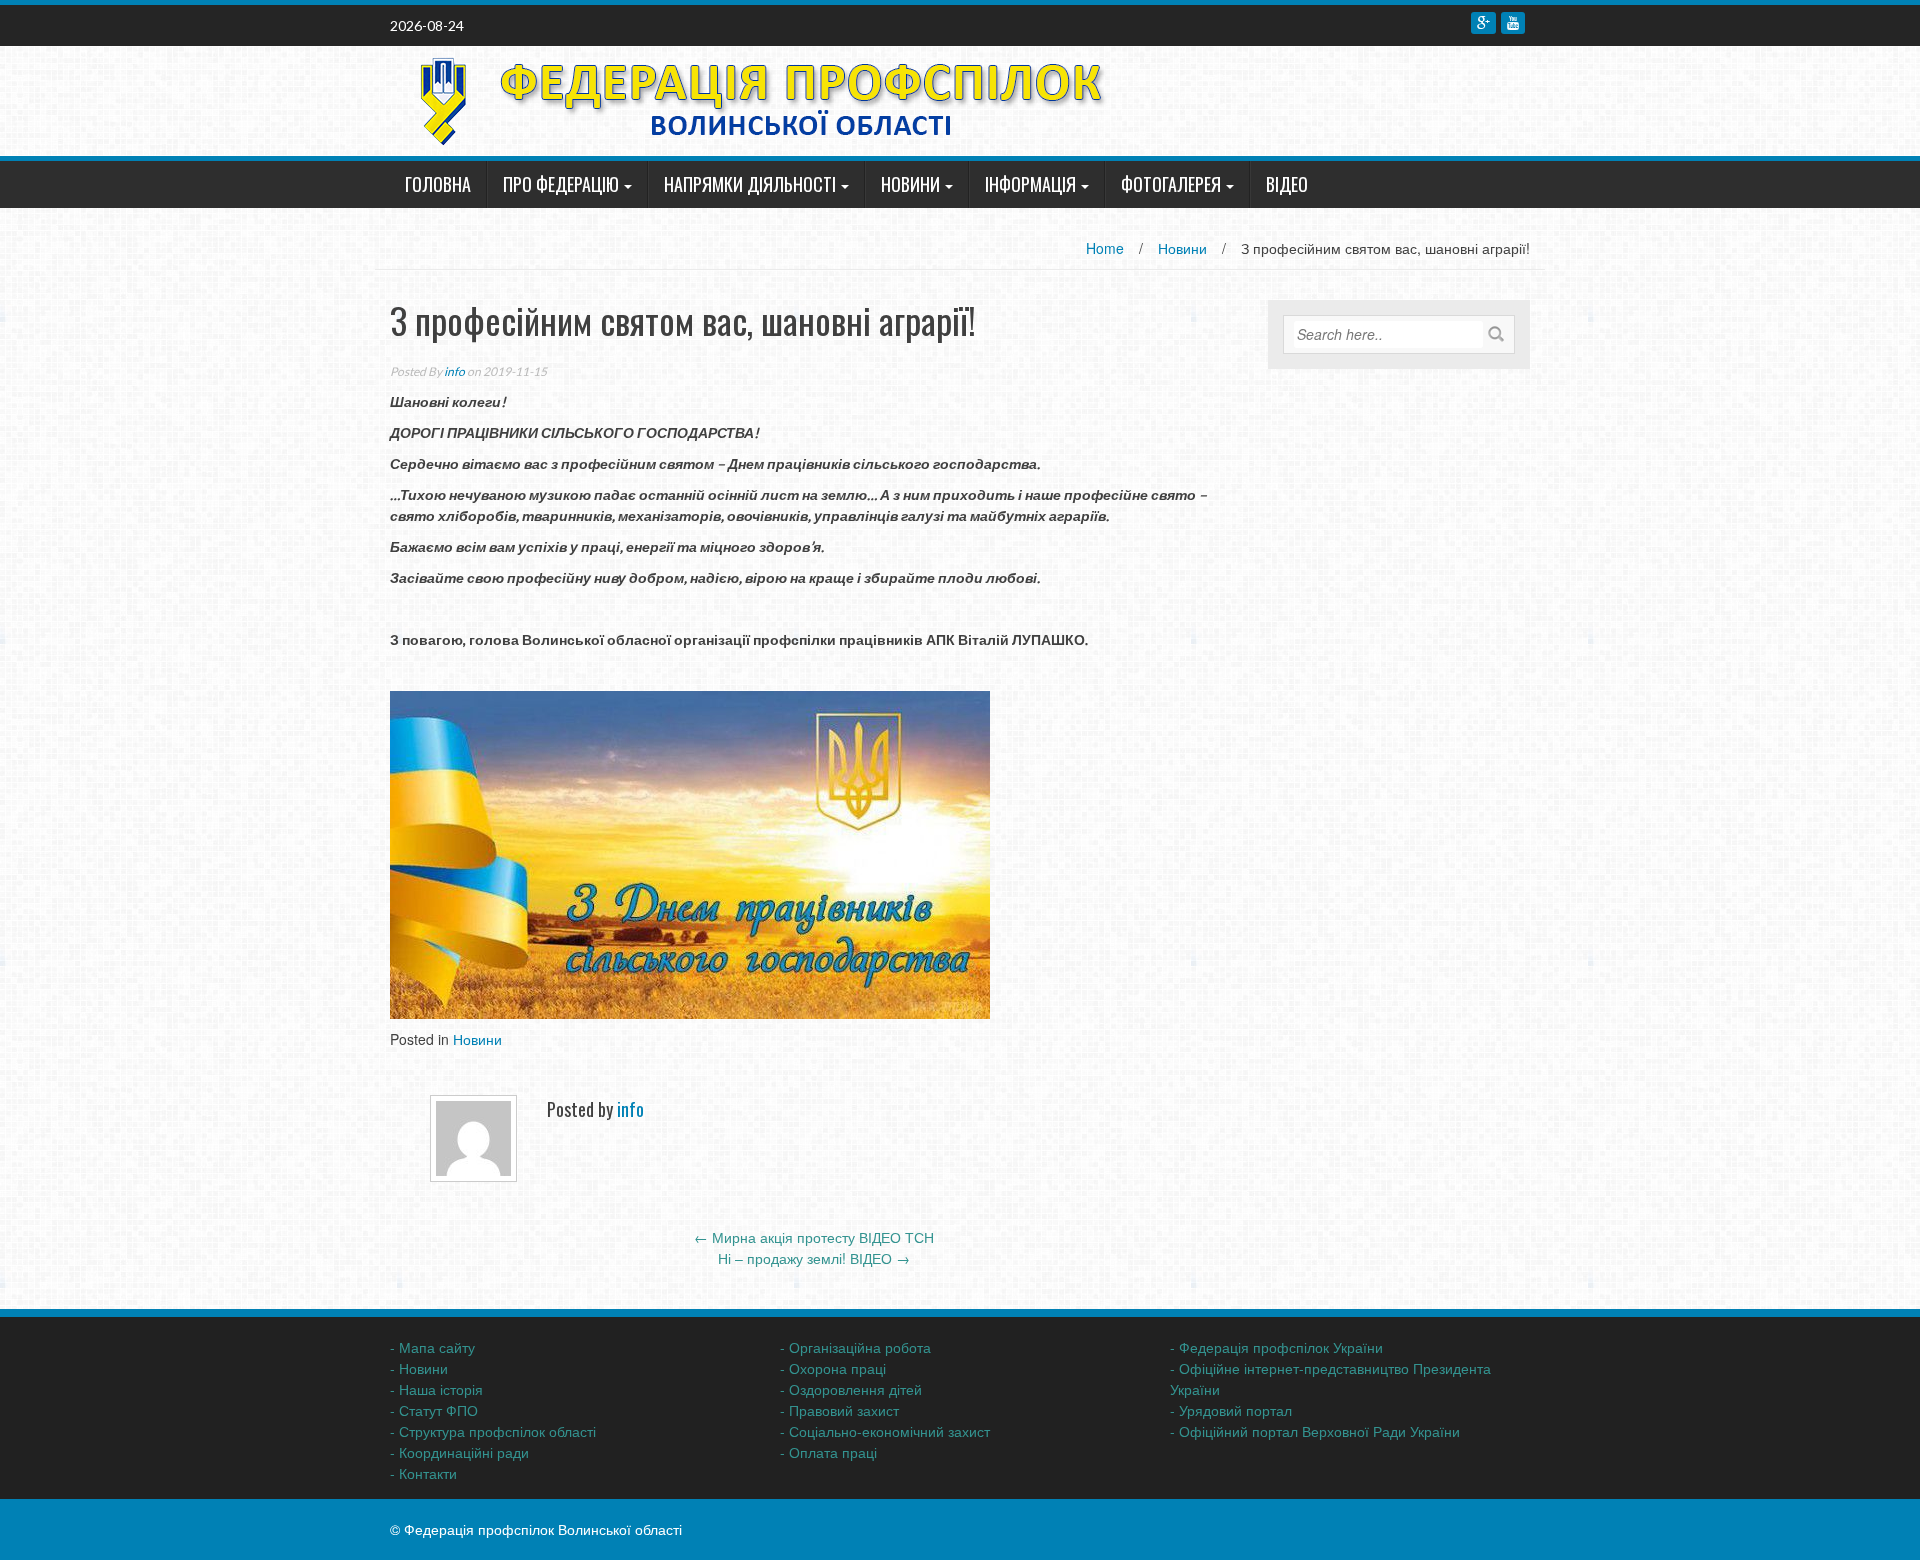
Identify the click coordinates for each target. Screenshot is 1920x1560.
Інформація (1030, 184)
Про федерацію (561, 184)
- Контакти (423, 1473)
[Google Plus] (1483, 23)
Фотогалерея (1171, 184)
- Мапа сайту (432, 1347)
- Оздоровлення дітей (851, 1389)
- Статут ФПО (434, 1410)
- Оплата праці (828, 1452)
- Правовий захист (839, 1410)
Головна (438, 184)
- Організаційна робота (855, 1347)
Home (1105, 248)
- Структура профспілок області (493, 1431)
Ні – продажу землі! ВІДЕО (814, 1258)
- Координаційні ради (459, 1452)
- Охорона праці (833, 1368)
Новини (910, 184)
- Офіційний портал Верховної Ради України (1315, 1431)
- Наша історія (436, 1389)
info (454, 371)
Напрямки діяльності (750, 184)
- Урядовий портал (1231, 1410)
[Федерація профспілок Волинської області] (754, 99)
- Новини (419, 1368)
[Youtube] (1513, 23)
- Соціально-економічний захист (885, 1431)
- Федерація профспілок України (1276, 1347)
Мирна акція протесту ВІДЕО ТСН (814, 1237)
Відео (1287, 184)
